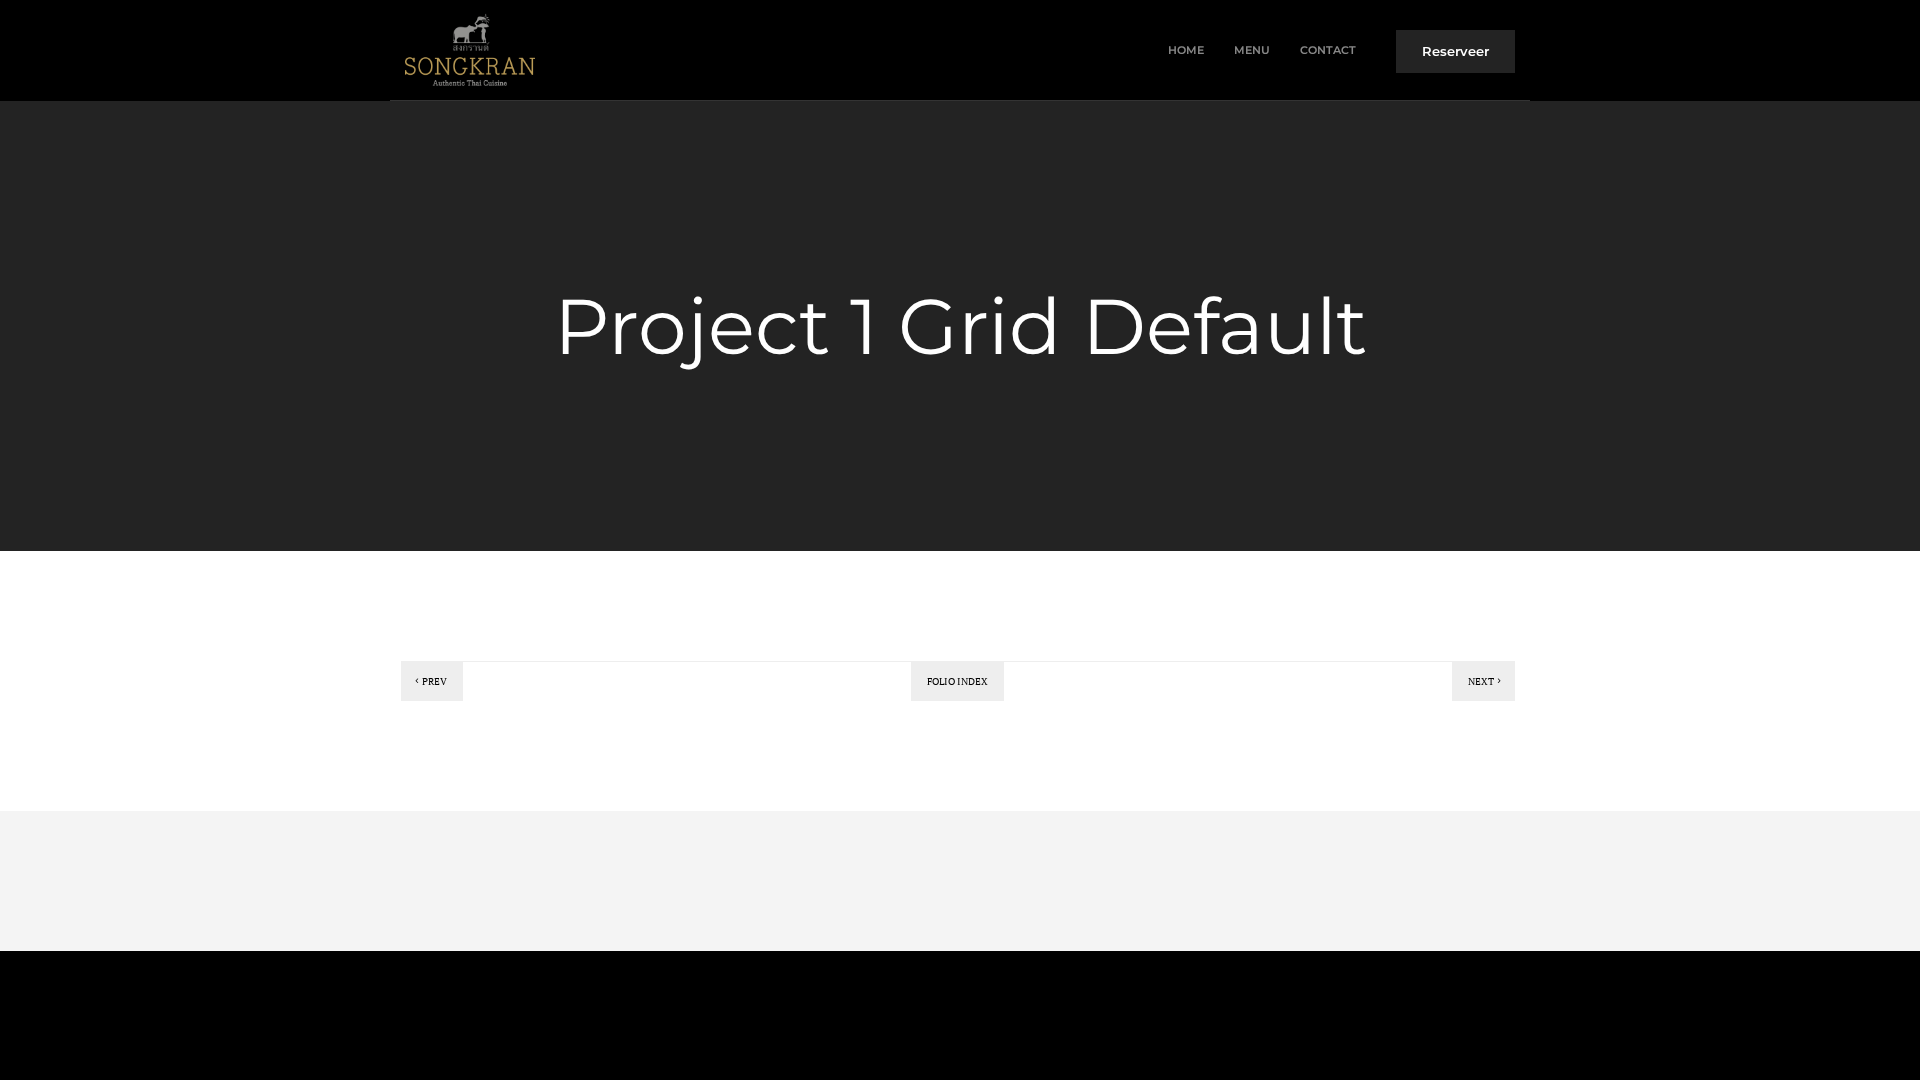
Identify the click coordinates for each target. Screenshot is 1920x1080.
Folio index (957, 681)
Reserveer (1455, 51)
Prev (434, 681)
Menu (1252, 50)
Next (1481, 681)
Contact (1328, 50)
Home (1186, 50)
